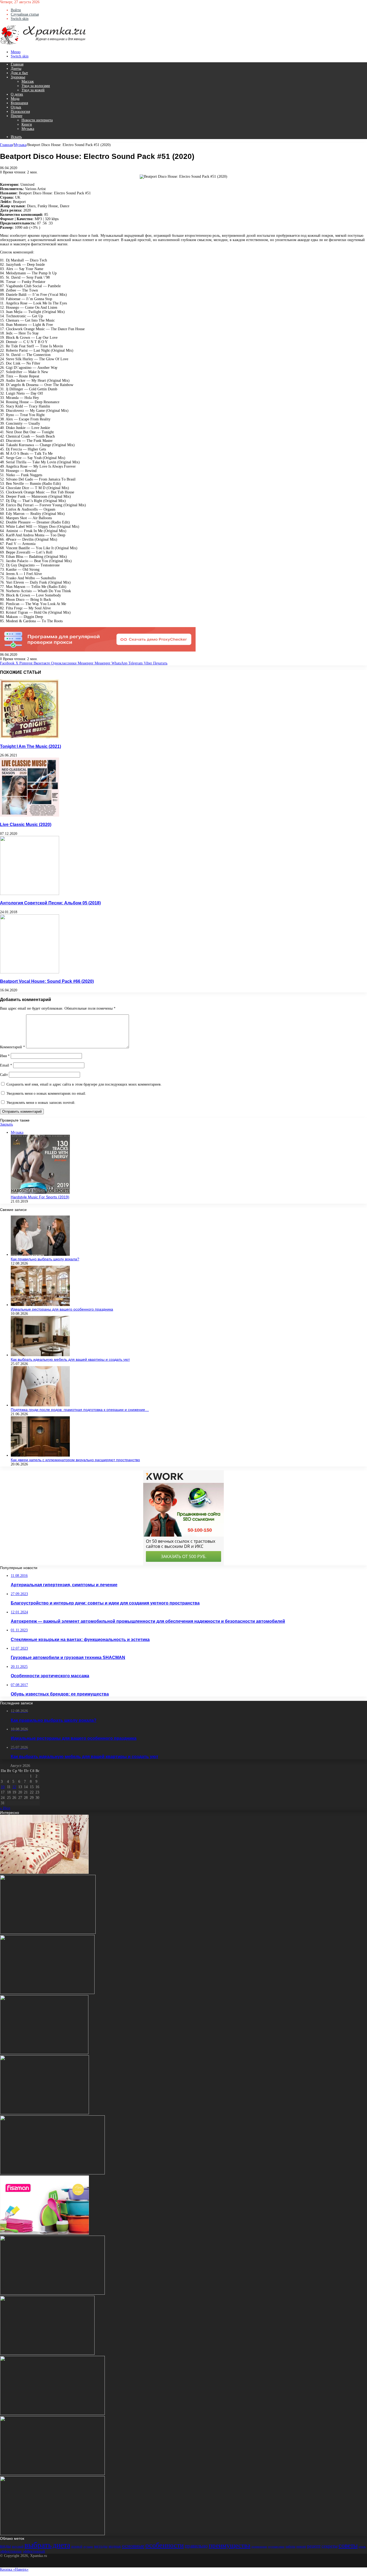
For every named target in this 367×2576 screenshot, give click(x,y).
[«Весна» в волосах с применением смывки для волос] (44, 2113)
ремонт (301, 2546)
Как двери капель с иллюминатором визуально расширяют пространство (75, 1460)
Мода (15, 99)
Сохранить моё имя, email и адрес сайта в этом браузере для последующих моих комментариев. (84, 1084)
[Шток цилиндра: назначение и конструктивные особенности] (47, 1993)
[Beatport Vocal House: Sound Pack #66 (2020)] (30, 972)
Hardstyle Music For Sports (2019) (40, 1197)
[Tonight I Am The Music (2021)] (30, 737)
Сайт (4, 1075)
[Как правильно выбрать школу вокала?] (40, 1255)
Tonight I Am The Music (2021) (30, 746)
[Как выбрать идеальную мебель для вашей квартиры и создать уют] (40, 1355)
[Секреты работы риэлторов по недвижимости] (52, 2414)
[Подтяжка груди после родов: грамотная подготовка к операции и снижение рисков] (40, 1405)
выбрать (38, 2545)
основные (133, 2546)
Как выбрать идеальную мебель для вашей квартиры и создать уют (70, 1359)
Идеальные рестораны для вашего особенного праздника (62, 1309)
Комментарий (12, 1047)
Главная (17, 64)
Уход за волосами (36, 86)
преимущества (230, 2545)
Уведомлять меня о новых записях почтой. (41, 1103)
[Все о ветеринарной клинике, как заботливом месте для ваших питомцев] (52, 2474)
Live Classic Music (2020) (26, 824)
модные (115, 2546)
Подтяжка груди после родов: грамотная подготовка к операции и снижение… (80, 1410)
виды (5, 2546)
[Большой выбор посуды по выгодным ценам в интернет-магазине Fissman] (44, 2233)
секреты (330, 2546)
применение (259, 2547)
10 (3, 1787)
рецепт (314, 2546)
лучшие (88, 2547)
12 (14, 1787)
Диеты (16, 69)
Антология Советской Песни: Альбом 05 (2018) (50, 903)
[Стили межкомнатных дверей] (44, 2053)
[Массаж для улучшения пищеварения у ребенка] (52, 2534)
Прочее (17, 116)
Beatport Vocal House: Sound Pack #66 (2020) (47, 981)
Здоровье (18, 77)
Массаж (28, 81)
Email (6, 1065)
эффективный (34, 2551)
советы (348, 2545)
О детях (17, 94)
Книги (27, 124)
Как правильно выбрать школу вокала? (45, 1259)
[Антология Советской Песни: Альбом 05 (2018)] (30, 894)
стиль (362, 2547)
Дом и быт (19, 73)
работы (290, 2546)
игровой (77, 2546)
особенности (165, 2545)
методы (101, 2546)
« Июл (5, 1808)
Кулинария (19, 103)
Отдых (16, 107)
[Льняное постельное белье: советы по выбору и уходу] (44, 1873)
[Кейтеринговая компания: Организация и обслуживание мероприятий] (47, 2354)
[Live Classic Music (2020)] (30, 815)
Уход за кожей (33, 90)
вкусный (18, 2546)
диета (61, 2545)
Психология (20, 112)
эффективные (11, 2551)
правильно (196, 2546)
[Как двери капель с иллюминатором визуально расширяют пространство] (40, 1455)
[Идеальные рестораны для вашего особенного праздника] (40, 1305)
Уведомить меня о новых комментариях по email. (46, 1094)
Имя (5, 1056)
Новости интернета (37, 120)
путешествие (276, 2547)
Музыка (28, 129)
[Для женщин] (43, 44)
